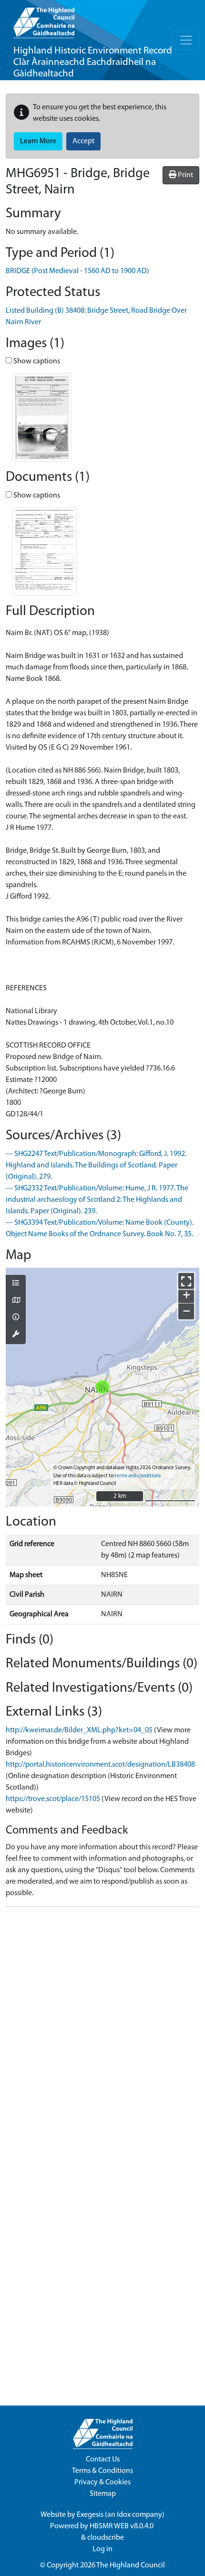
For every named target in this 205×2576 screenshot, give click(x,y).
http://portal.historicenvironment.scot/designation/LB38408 (100, 1765)
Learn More (38, 141)
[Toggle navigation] (186, 40)
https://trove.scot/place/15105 (53, 1799)
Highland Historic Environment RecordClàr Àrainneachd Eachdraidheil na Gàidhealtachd (93, 62)
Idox (124, 2515)
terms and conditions (138, 1476)
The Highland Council (131, 2565)
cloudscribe (106, 2538)
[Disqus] (102, 2034)
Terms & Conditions (102, 2471)
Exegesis (90, 2515)
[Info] (16, 1318)
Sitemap (103, 2494)
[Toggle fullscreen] (186, 1281)
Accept (83, 141)
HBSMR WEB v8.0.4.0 (122, 2526)
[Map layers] (16, 1284)
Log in (102, 2549)
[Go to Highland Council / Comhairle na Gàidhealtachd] (44, 19)
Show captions (36, 361)
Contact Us (103, 2459)
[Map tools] (16, 1335)
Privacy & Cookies (102, 2482)
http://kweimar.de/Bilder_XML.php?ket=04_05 (79, 1730)
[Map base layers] (16, 1301)
